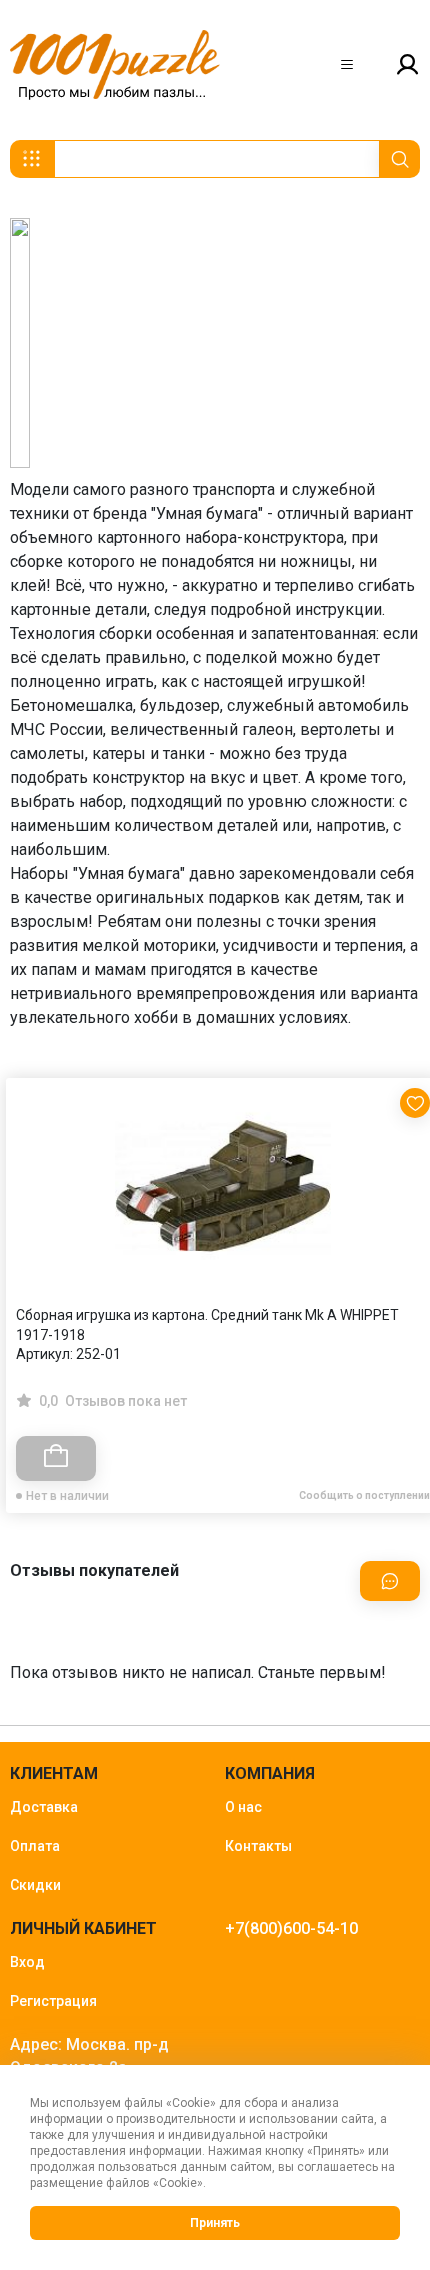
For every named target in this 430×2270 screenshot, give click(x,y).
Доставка (44, 1807)
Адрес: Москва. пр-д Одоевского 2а (89, 2056)
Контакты (258, 1846)
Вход (27, 1962)
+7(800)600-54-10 (291, 1928)
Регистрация (53, 2001)
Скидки (35, 1885)
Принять (215, 2223)
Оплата (35, 1846)
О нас (243, 1807)
